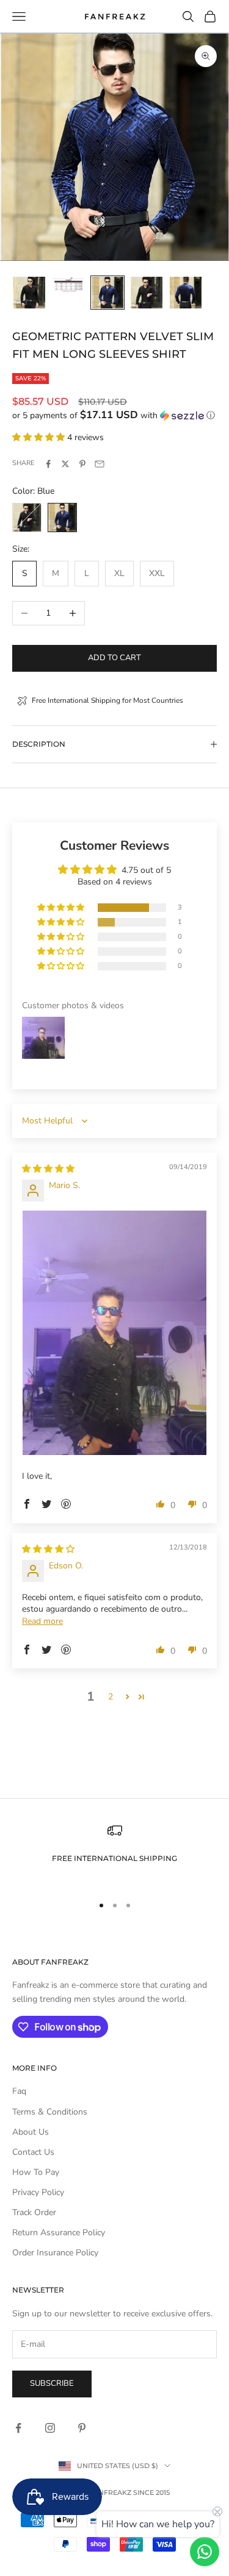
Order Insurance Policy (55, 2253)
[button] (114, 415)
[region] (114, 1853)
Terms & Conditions (50, 2112)
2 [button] (111, 1697)
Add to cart (114, 658)
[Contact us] (205, 2552)
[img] (48, 1169)
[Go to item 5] (186, 293)
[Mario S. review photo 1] (114, 1333)
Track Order (34, 2212)
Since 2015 (151, 2492)
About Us (31, 2132)
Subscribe (52, 2383)
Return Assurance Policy (59, 2233)
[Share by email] (100, 464)
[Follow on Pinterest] (82, 2428)
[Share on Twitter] (65, 464)
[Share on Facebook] (48, 464)
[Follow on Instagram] (50, 2428)
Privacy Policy (38, 2192)
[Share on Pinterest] (82, 464)
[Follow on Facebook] (18, 2428)
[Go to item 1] (29, 293)
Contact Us (33, 2152)
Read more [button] (42, 1621)
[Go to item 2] (68, 284)
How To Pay (36, 2172)
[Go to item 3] (107, 293)
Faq (19, 2091)
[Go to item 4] (147, 293)
